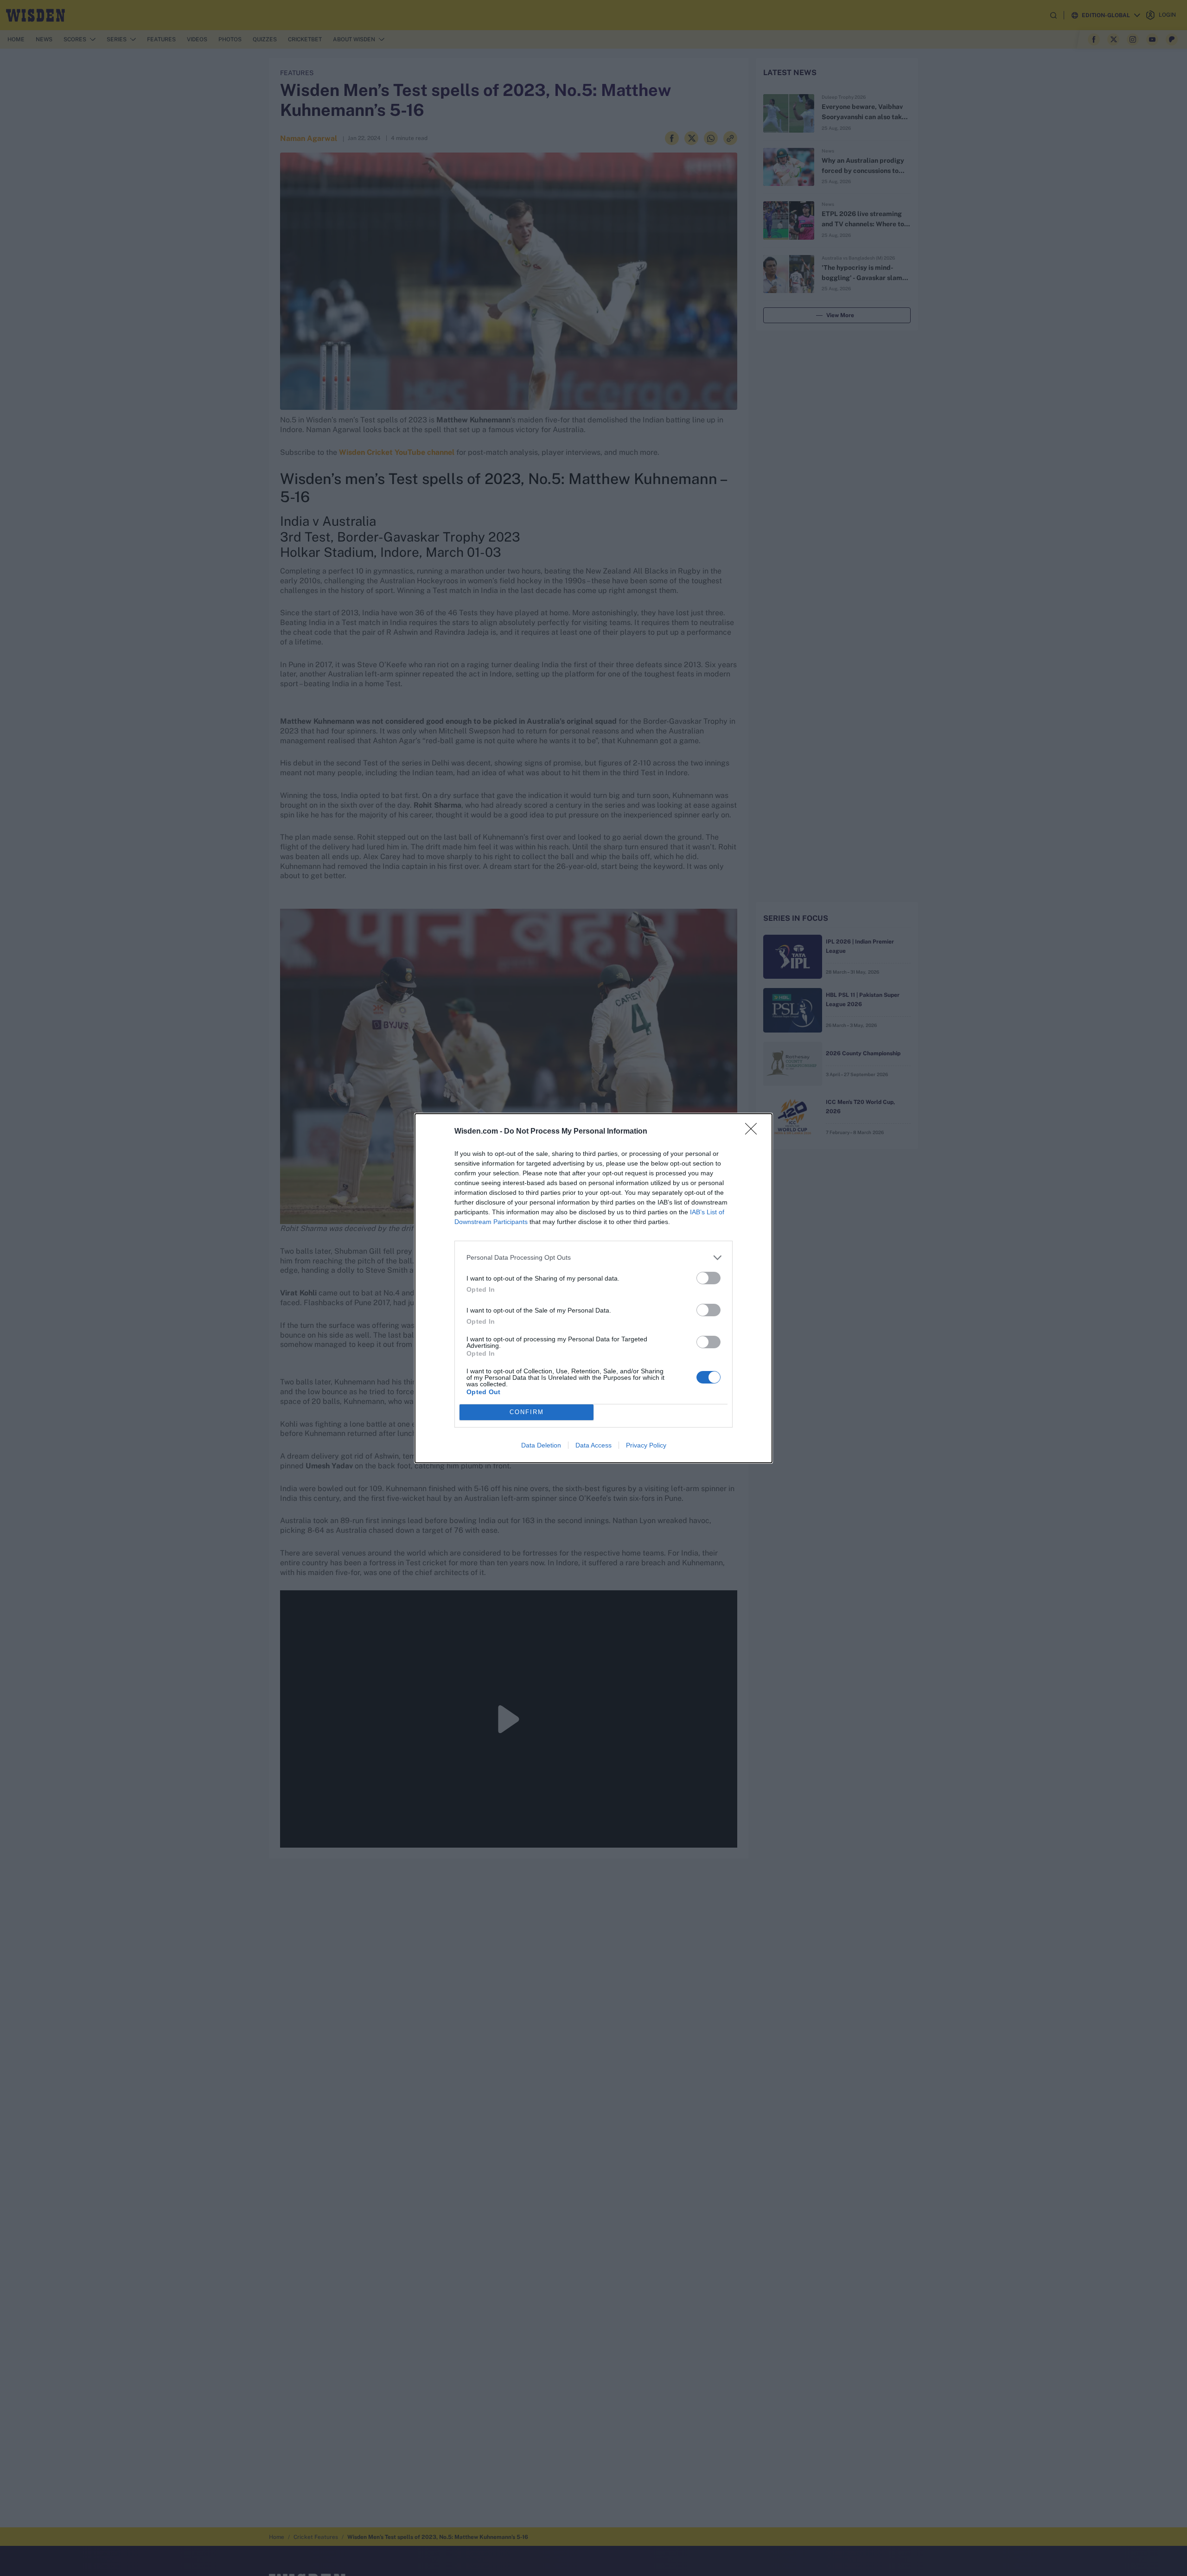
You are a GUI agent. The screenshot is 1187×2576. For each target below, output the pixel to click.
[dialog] (593, 1288)
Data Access (593, 1445)
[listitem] (593, 1258)
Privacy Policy (646, 1445)
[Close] (754, 1132)
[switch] (708, 1278)
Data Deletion (541, 1445)
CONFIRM (527, 1412)
